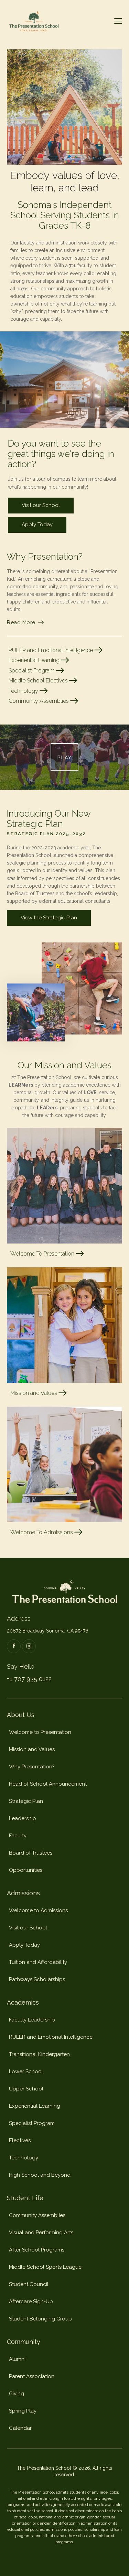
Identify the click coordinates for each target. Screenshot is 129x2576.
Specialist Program (32, 671)
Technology (24, 691)
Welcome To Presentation (43, 1254)
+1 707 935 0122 (29, 1679)
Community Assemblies (39, 701)
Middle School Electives (39, 681)
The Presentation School (44, 2468)
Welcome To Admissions (42, 1532)
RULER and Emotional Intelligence (51, 650)
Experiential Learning (35, 660)
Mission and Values (34, 1393)
